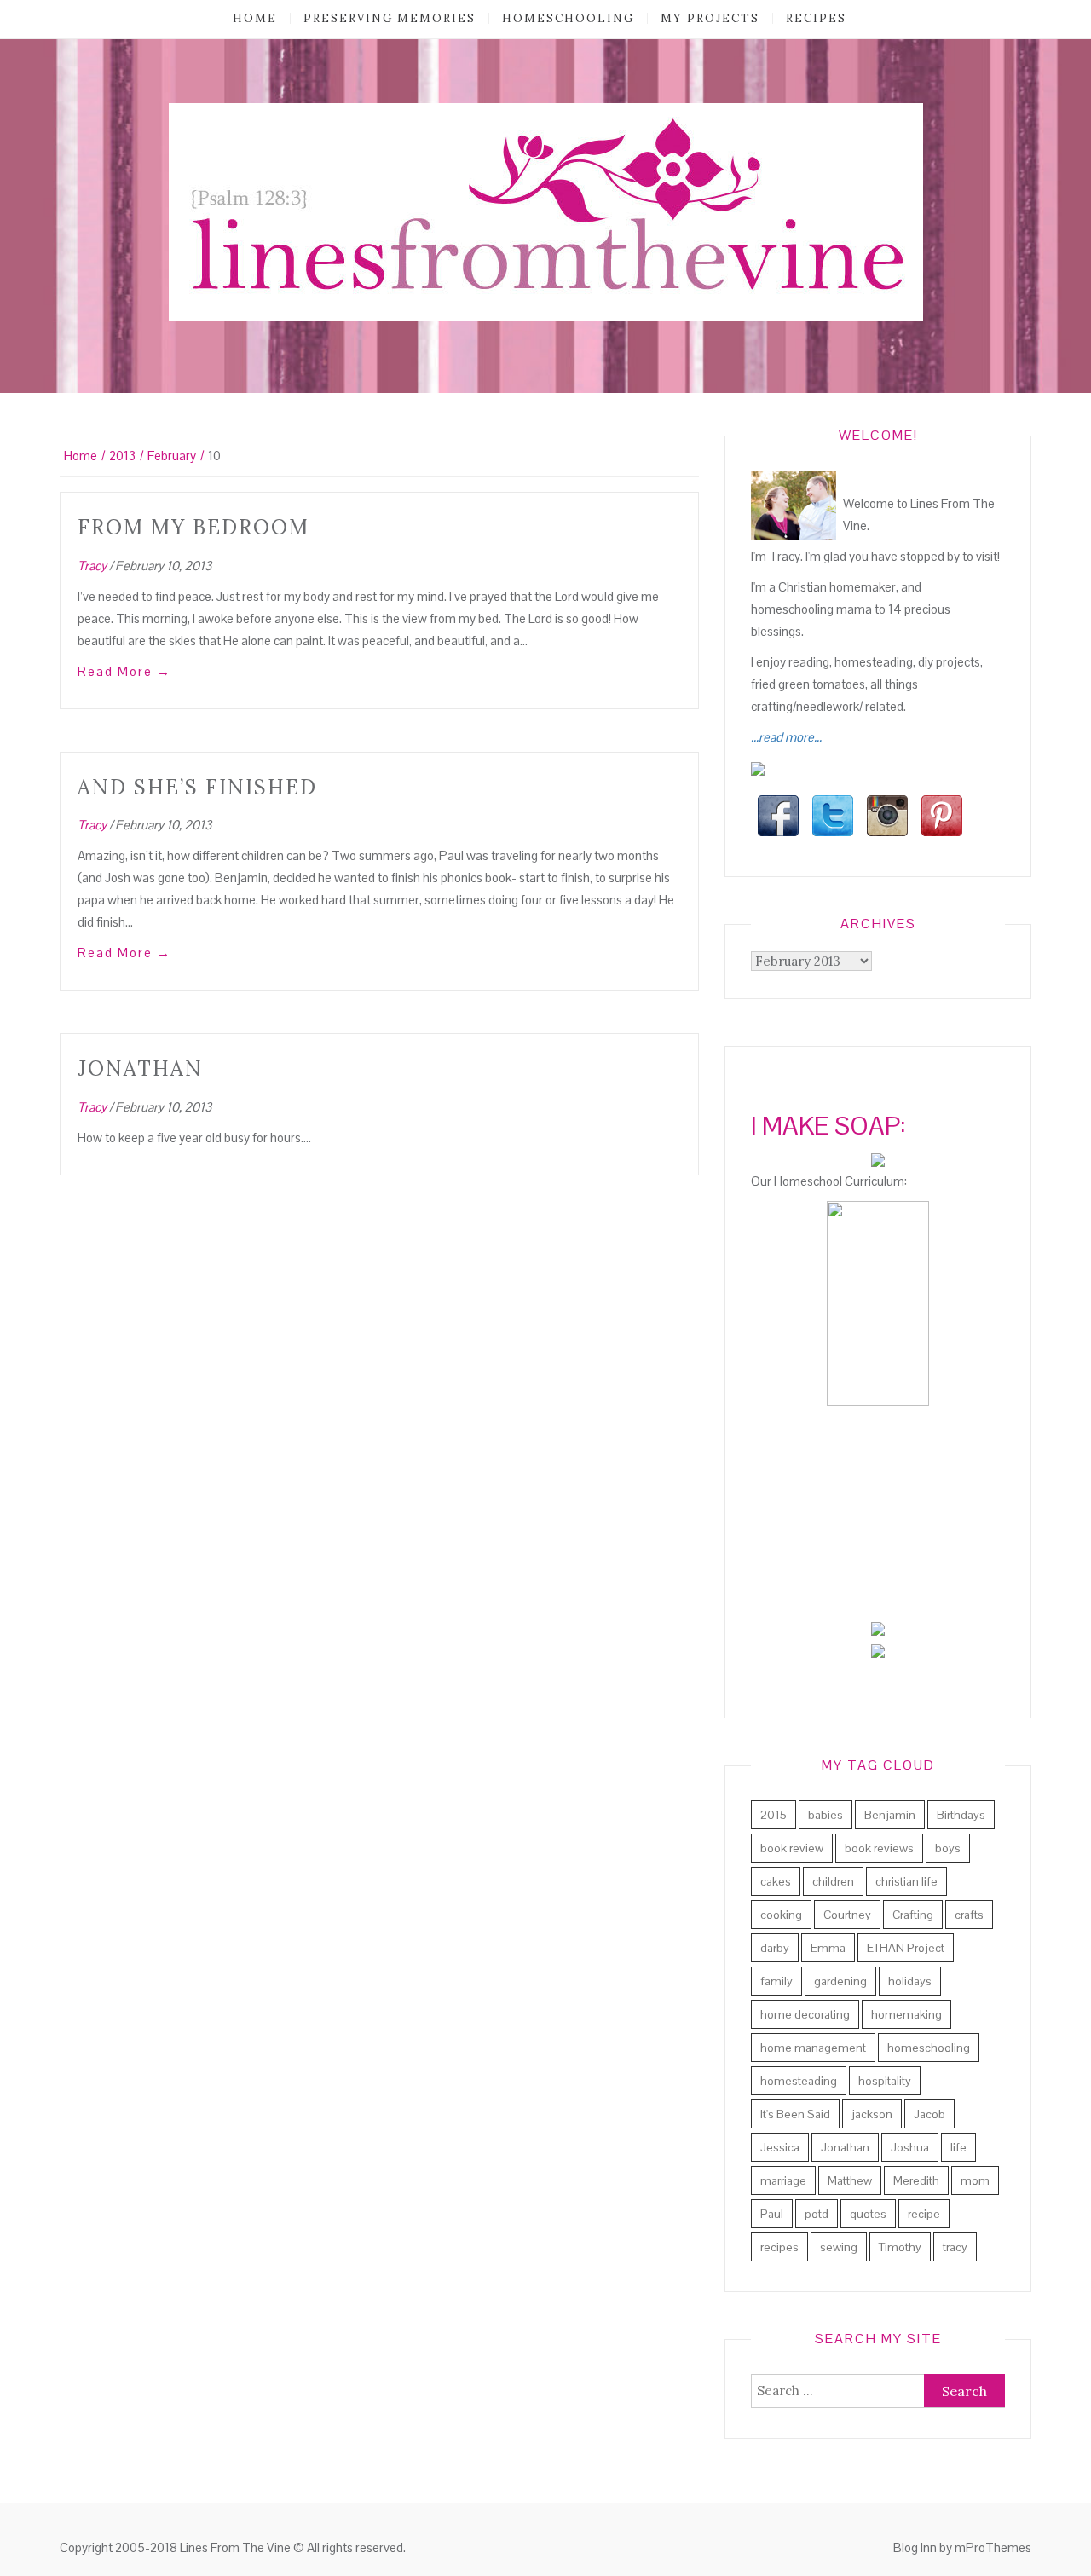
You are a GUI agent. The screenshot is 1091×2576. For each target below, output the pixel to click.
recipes (816, 18)
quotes (868, 2214)
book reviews (879, 1848)
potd (817, 2214)
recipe (924, 2214)
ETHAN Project (906, 1948)
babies (825, 1815)
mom (975, 2180)
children (833, 1881)
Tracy (92, 566)
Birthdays (961, 1815)
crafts (969, 1915)
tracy (955, 2247)
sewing (839, 2247)
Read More (124, 671)
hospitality (885, 2081)
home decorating (805, 2014)
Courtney (847, 1915)
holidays (910, 1981)
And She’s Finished (197, 787)
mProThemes (993, 2547)
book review (792, 1848)
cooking (781, 1915)
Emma (828, 1948)
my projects (710, 18)
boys (948, 1848)
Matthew (850, 2180)
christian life (906, 1881)
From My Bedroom (193, 527)
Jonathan (140, 1069)
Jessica (780, 2147)
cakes (776, 1881)
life (958, 2147)
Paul (772, 2214)
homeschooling (568, 18)
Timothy (900, 2247)
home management (813, 2048)
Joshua (910, 2147)
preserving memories (390, 18)
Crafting (913, 1915)
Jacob (929, 2114)
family (776, 1981)
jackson (872, 2114)
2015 (774, 1815)
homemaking (906, 2014)
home (255, 18)
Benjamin (890, 1815)
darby (775, 1948)
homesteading (799, 2081)
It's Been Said (795, 2114)
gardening (840, 1981)
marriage (783, 2180)
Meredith (916, 2180)
